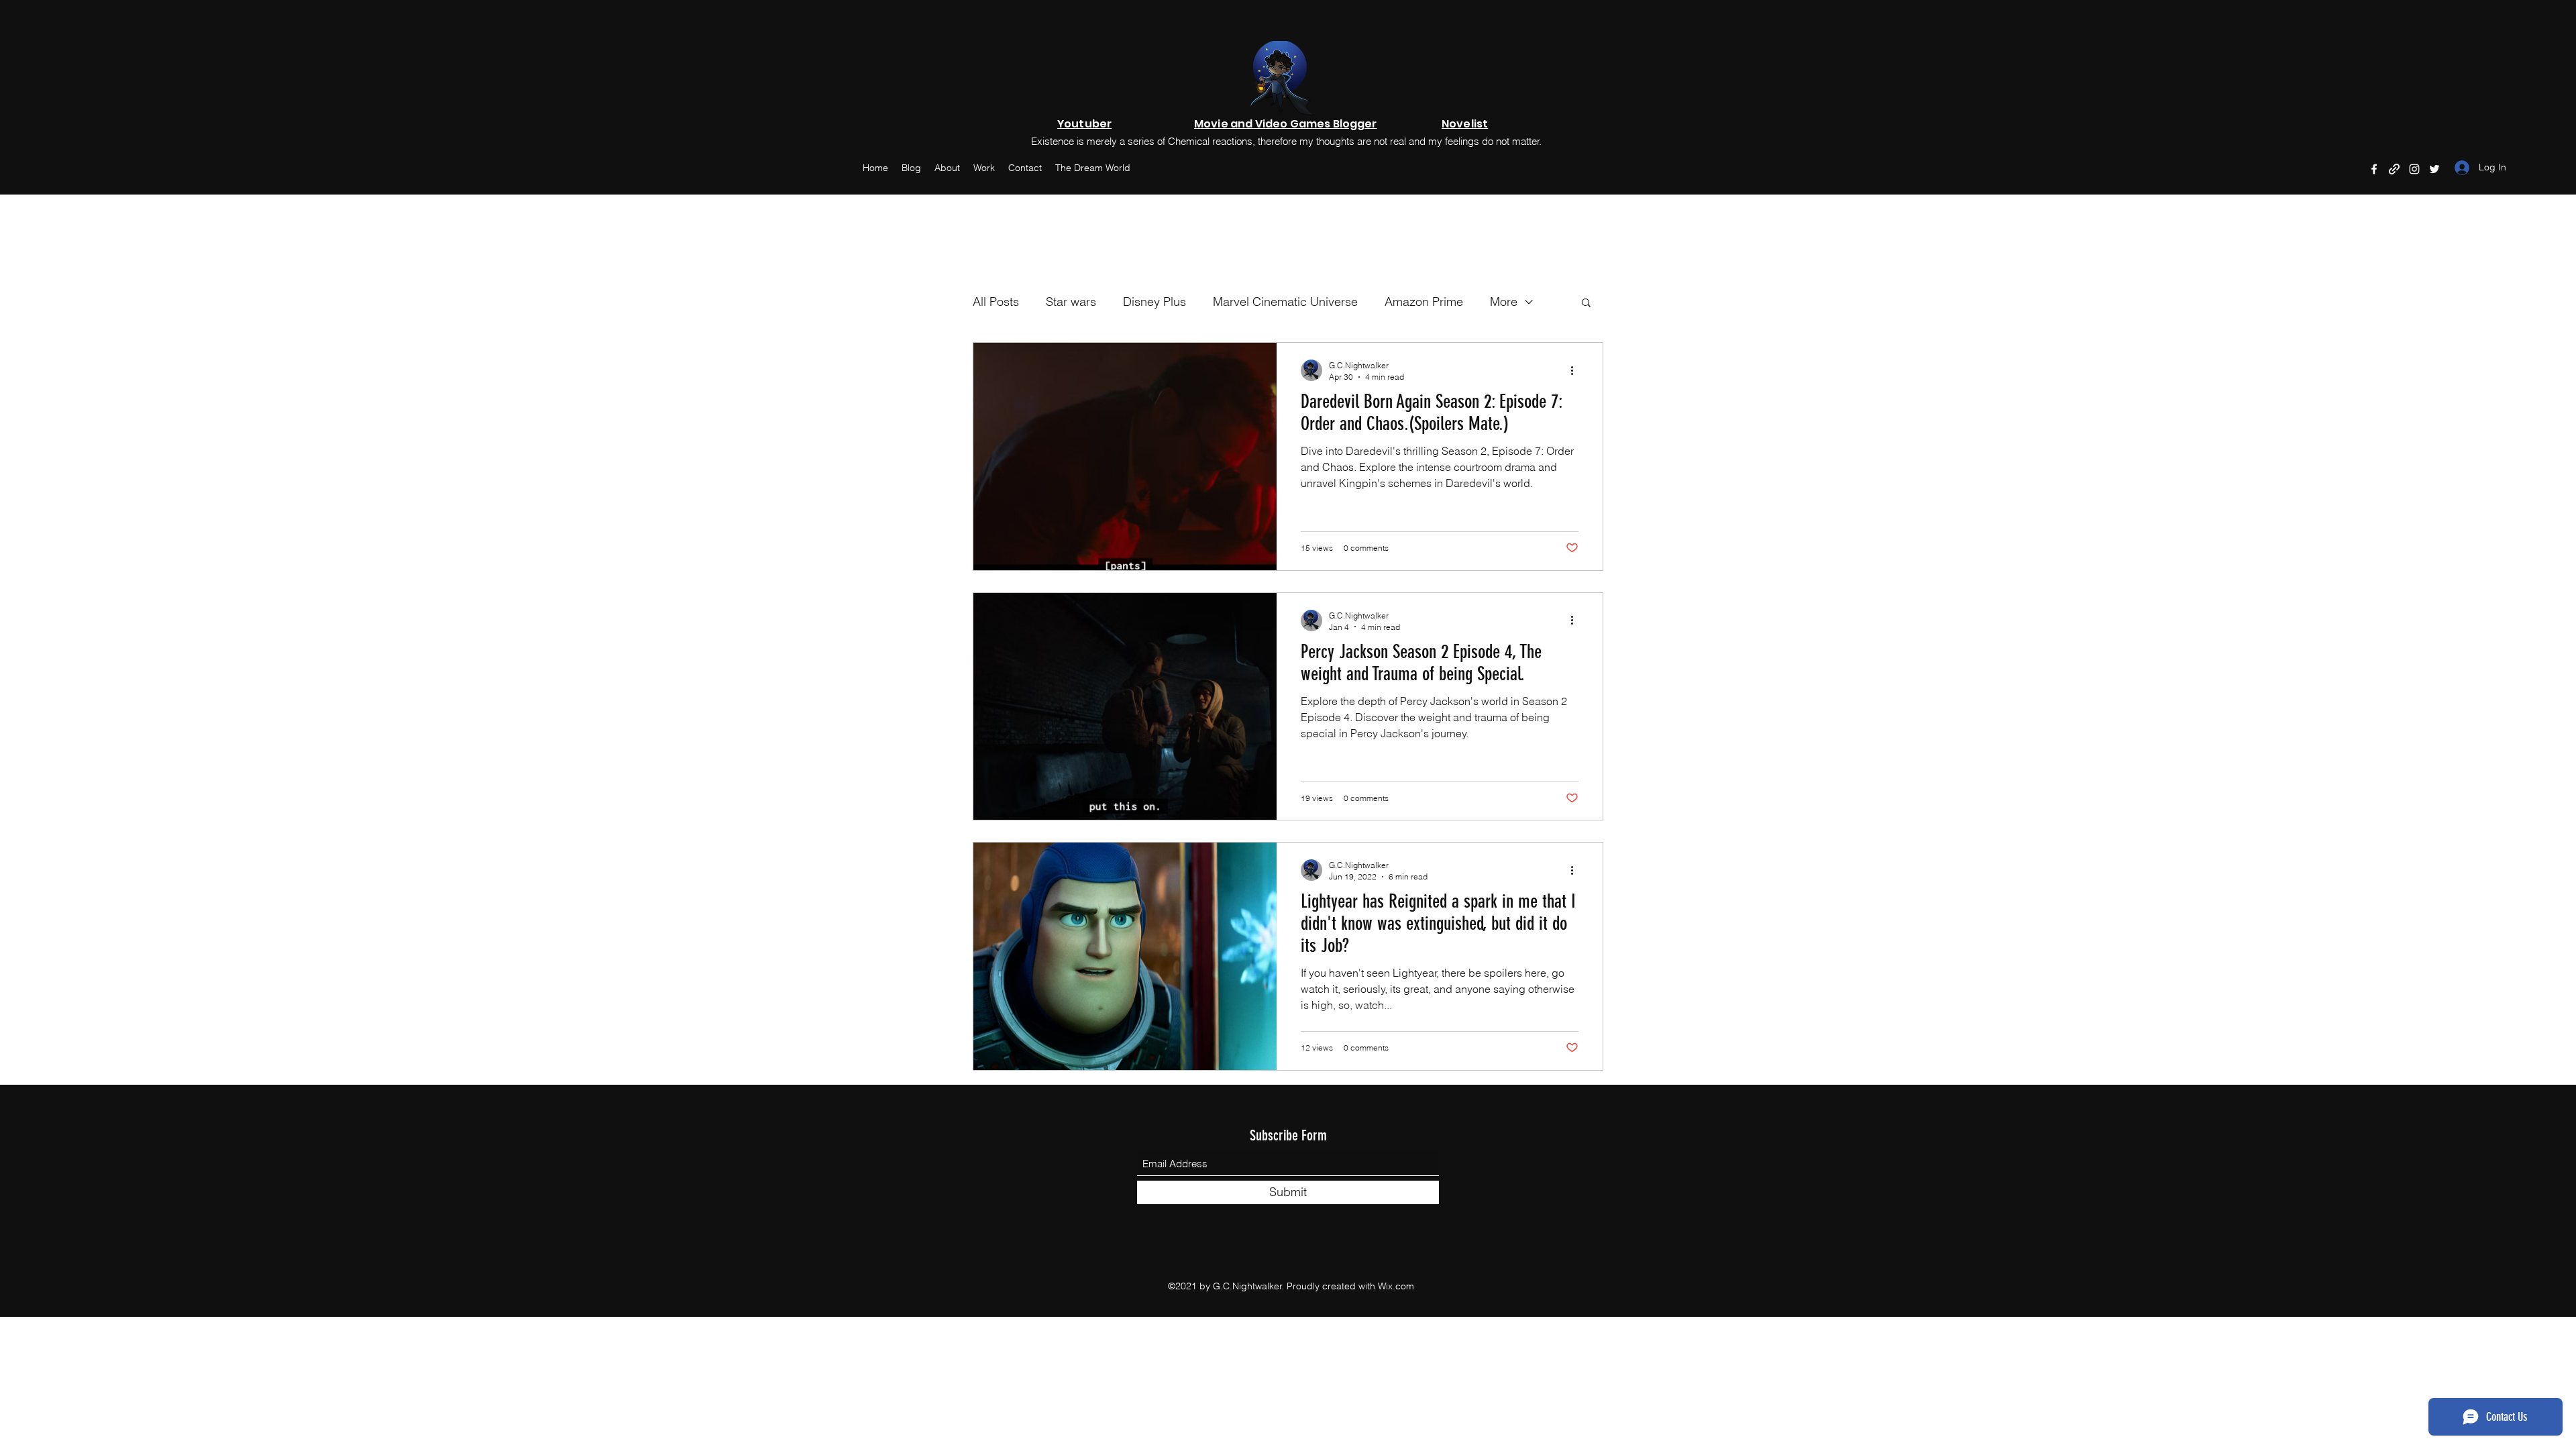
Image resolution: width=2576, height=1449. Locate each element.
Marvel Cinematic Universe (1285, 302)
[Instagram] (2414, 169)
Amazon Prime (1424, 302)
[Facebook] (2374, 169)
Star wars (1071, 302)
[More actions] (1576, 370)
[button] (1586, 304)
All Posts (996, 302)
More (1504, 302)
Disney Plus (1155, 302)
